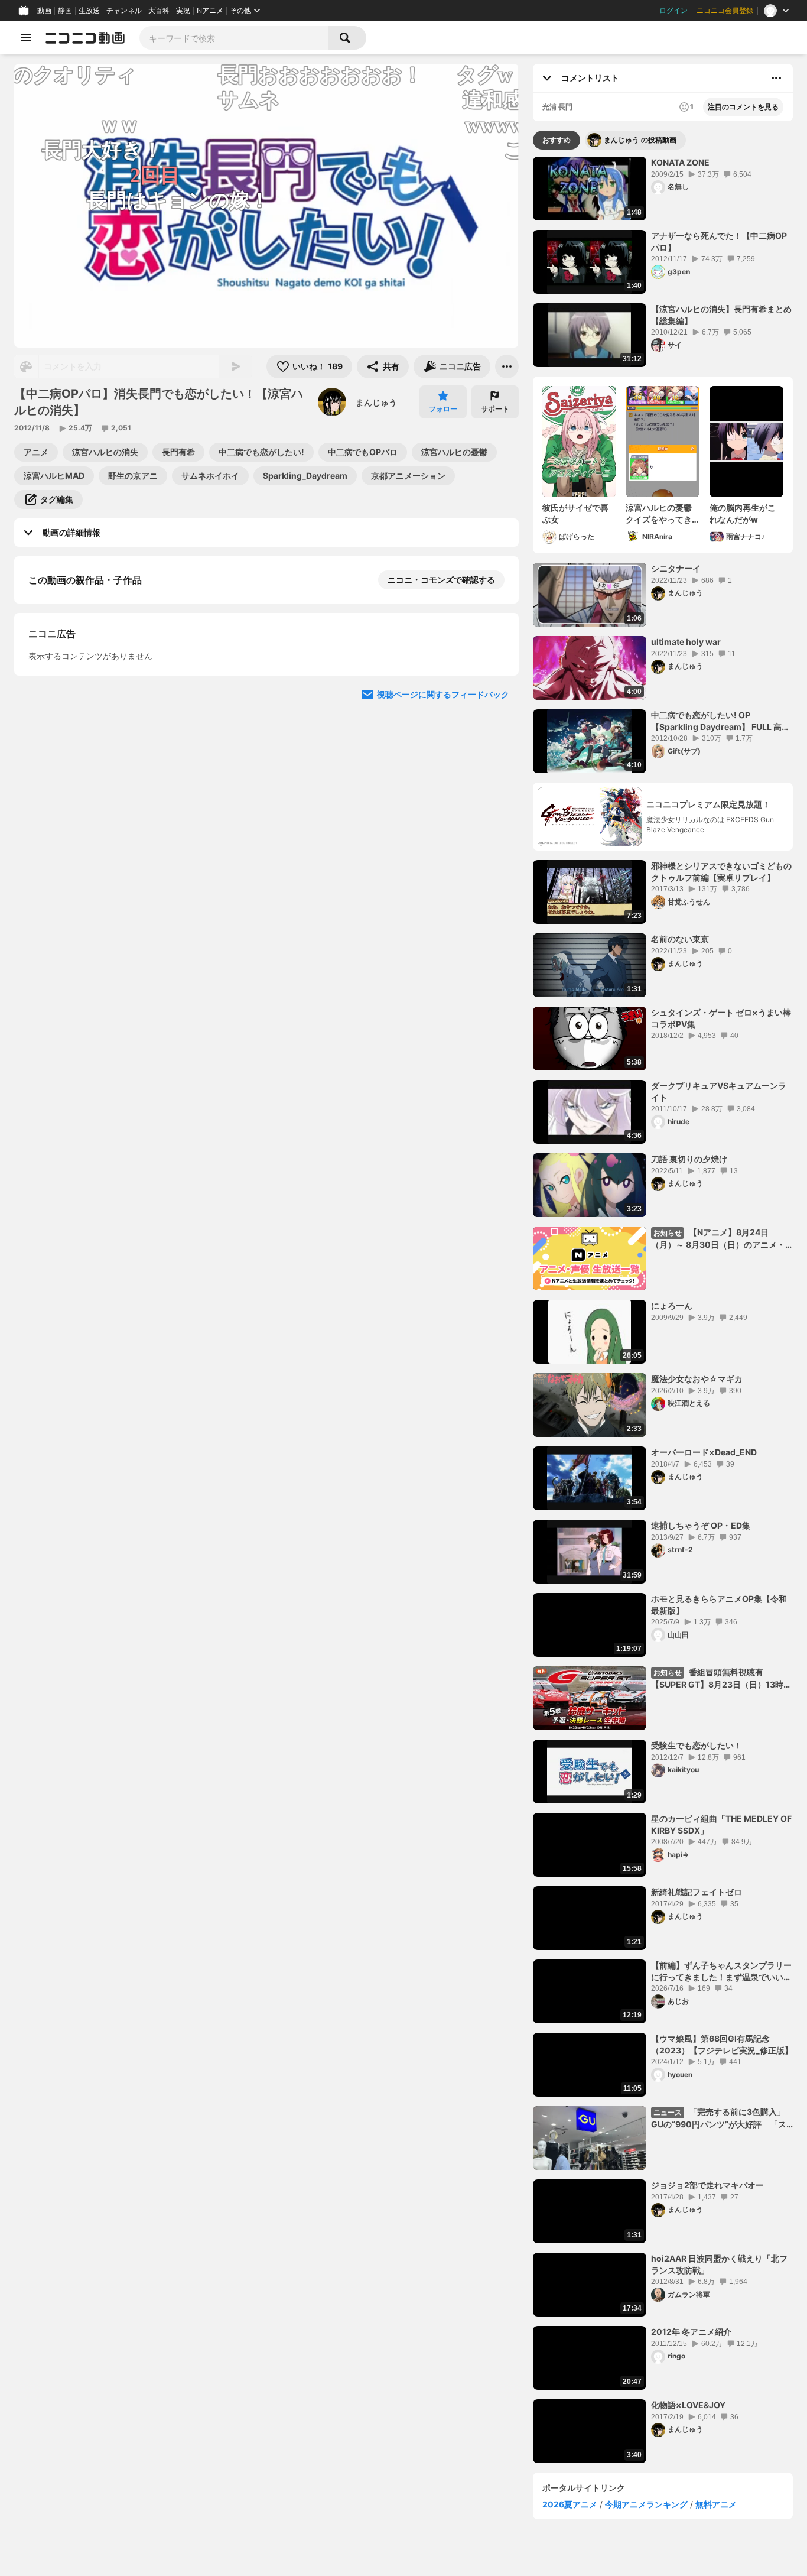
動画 (44, 11)
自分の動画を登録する (96, 782)
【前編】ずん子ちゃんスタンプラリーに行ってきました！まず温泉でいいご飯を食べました (721, 1971)
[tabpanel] (663, 1310)
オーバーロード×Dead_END (704, 1452)
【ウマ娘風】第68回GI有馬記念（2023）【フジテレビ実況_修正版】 (722, 2044)
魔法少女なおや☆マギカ (697, 1379)
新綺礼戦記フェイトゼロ (697, 1892)
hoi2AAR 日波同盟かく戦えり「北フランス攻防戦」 (719, 2264)
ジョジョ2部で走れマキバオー (707, 2185)
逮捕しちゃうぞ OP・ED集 (701, 1525)
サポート (495, 409)
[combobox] (234, 38)
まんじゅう (376, 402)
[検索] (347, 38)
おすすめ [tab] (557, 140)
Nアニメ (210, 11)
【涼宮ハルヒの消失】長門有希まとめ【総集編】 (721, 315)
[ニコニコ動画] (85, 38)
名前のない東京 (680, 939)
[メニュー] (507, 366)
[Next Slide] (495, 703)
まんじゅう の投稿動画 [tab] (640, 140)
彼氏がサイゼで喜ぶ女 (575, 513)
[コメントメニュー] (776, 78)
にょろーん (672, 1305)
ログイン (673, 11)
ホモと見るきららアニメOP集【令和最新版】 (719, 1605)
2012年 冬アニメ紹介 (691, 2332)
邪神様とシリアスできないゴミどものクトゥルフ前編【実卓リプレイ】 (721, 872)
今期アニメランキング (646, 2504)
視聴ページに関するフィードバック (443, 1005)
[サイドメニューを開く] (26, 38)
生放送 (89, 11)
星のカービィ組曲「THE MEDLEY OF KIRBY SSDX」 (721, 1824)
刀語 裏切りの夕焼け (689, 1159)
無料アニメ (716, 2504)
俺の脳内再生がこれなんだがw (743, 513)
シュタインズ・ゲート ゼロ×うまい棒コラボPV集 (721, 1018)
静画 (65, 11)
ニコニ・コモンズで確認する (441, 580)
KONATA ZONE (680, 162)
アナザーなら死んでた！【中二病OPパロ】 (719, 241)
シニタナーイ (676, 568)
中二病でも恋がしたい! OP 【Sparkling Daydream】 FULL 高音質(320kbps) (720, 721)
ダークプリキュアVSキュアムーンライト (719, 1091)
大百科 (159, 11)
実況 (183, 11)
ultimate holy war (686, 642)
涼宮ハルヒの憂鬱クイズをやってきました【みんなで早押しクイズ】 (659, 514)
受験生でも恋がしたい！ (697, 1745)
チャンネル (124, 11)
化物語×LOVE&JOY (688, 2405)
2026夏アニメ (570, 2504)
